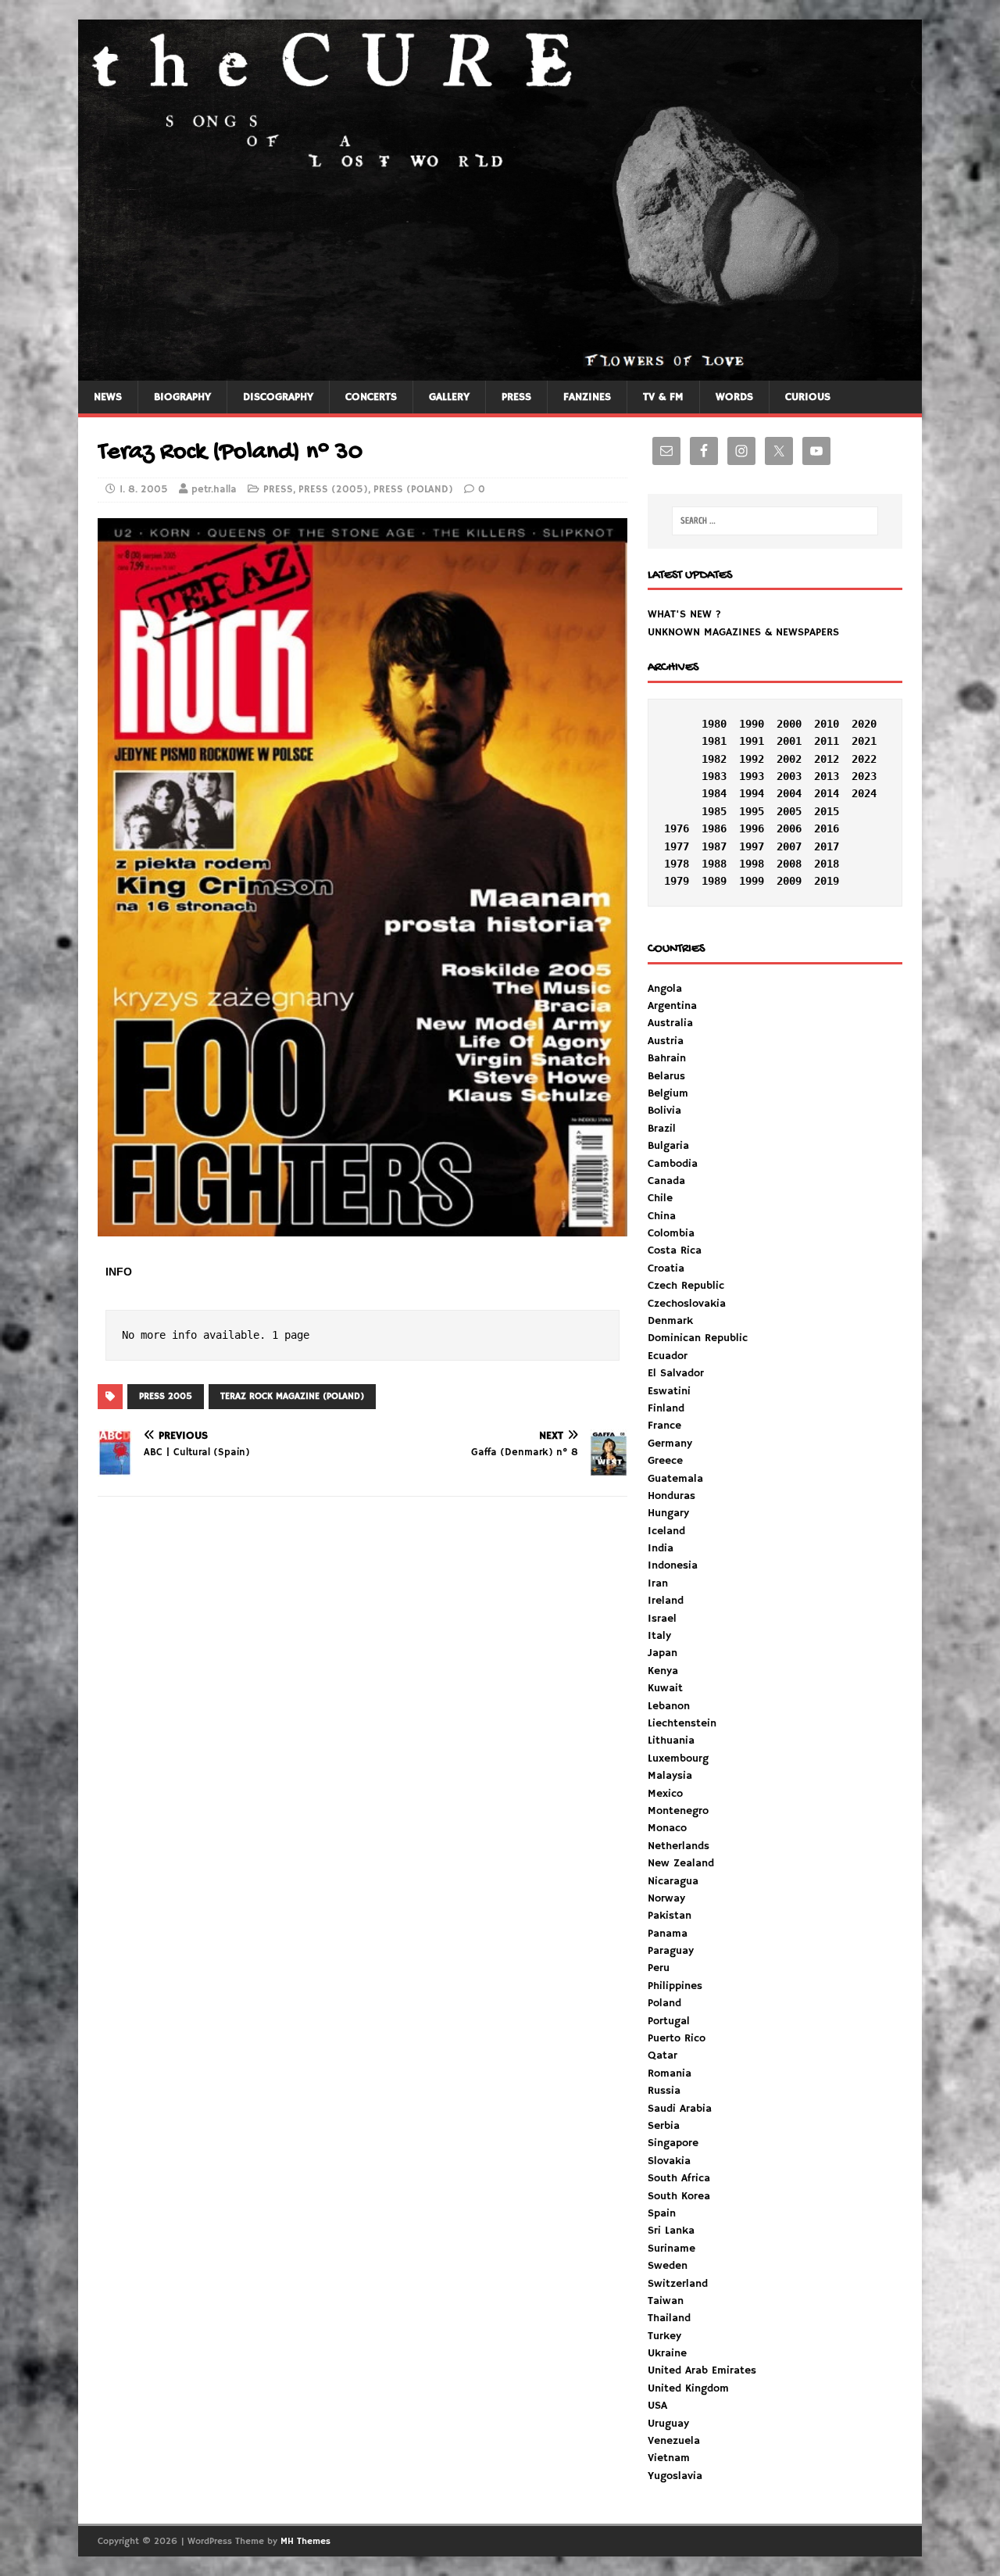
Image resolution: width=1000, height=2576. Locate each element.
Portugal (669, 2021)
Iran (658, 1583)
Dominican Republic (698, 1338)
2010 (827, 724)
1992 (752, 759)
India (661, 1548)
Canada (666, 1181)
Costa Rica (675, 1250)
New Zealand (681, 1863)
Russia (664, 2091)
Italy (659, 1636)
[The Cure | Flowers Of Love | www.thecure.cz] (500, 371)
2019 (827, 881)
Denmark (670, 1321)
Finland (666, 1408)
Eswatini (669, 1391)
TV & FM (663, 397)
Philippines (675, 1986)
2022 (864, 759)
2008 (789, 864)
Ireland (666, 1601)
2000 (789, 724)
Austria (666, 1041)
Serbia (664, 2126)
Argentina (672, 1006)
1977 (677, 846)
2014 (827, 793)
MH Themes (305, 2541)
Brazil (662, 1129)
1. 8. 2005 (144, 490)
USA (657, 2406)
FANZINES (587, 397)
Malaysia (670, 1776)
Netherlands (679, 1846)
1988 (714, 864)
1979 (677, 881)
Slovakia (669, 2161)
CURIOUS (808, 397)
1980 (714, 724)
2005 (789, 811)
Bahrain (667, 1058)
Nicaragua (673, 1881)
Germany (670, 1444)
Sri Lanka (671, 2231)
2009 (789, 881)
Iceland (666, 1531)
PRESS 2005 (166, 1396)
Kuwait (665, 1688)
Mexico (665, 1794)
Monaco (667, 1828)
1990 (752, 724)
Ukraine (667, 2353)
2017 (827, 846)
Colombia (671, 1233)
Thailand (669, 2318)
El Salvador (676, 1373)
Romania (670, 2073)
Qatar (662, 2055)
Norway (666, 1898)
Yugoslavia (675, 2476)
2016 (827, 828)
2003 (789, 776)
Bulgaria (668, 1146)
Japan (662, 1653)
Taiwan (666, 2301)
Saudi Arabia (680, 2109)
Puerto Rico (677, 2038)
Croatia (666, 1268)
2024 (864, 793)
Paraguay (671, 1951)
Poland (664, 2003)
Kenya (663, 1671)
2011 (827, 741)
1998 (752, 864)
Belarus (666, 1076)
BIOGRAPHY (182, 397)
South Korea (679, 2196)
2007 (789, 846)
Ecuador (668, 1356)
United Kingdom (688, 2388)
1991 (752, 741)
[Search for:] (775, 521)
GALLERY (449, 397)
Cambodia (673, 1164)
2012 (827, 759)
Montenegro (678, 1811)
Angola (665, 989)
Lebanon (669, 1706)
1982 (714, 759)
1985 (714, 811)
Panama (668, 1934)
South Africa (679, 2178)
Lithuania (671, 1741)
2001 (789, 741)
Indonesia (673, 1565)
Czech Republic (686, 1286)
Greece (665, 1461)
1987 (714, 846)
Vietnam (669, 2458)
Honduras (671, 1496)
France (664, 1426)
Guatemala (675, 1479)
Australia (670, 1023)
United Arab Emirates (702, 2370)
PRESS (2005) (333, 490)
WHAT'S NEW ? (684, 614)
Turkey (664, 2336)
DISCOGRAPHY (278, 397)
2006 (789, 828)
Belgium (668, 1093)
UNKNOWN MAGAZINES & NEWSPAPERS (743, 632)
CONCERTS (371, 397)
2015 (827, 811)
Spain (662, 2213)
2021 (864, 741)
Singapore (673, 2143)
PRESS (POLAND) (413, 490)
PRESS (516, 397)
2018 (827, 864)
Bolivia (664, 1111)
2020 (864, 724)
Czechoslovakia (687, 1304)
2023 (864, 776)
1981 (714, 741)
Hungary (668, 1513)
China (662, 1216)
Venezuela (674, 2441)
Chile (660, 1198)
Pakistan (670, 1916)
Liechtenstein (682, 1723)
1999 (752, 881)
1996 (752, 828)
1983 (714, 776)
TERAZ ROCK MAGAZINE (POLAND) (292, 1396)
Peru (659, 1968)
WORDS (734, 397)
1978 (677, 864)
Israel (662, 1619)
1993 (752, 776)
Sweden (668, 2266)
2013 (827, 776)
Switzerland (678, 2284)
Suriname (671, 2249)
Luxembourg (678, 1758)
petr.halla (214, 490)
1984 (714, 793)
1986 (714, 828)
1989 (714, 881)
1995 (752, 811)
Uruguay (668, 2424)
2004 (789, 793)
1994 (752, 793)
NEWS (108, 397)
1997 (752, 846)
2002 (789, 759)
